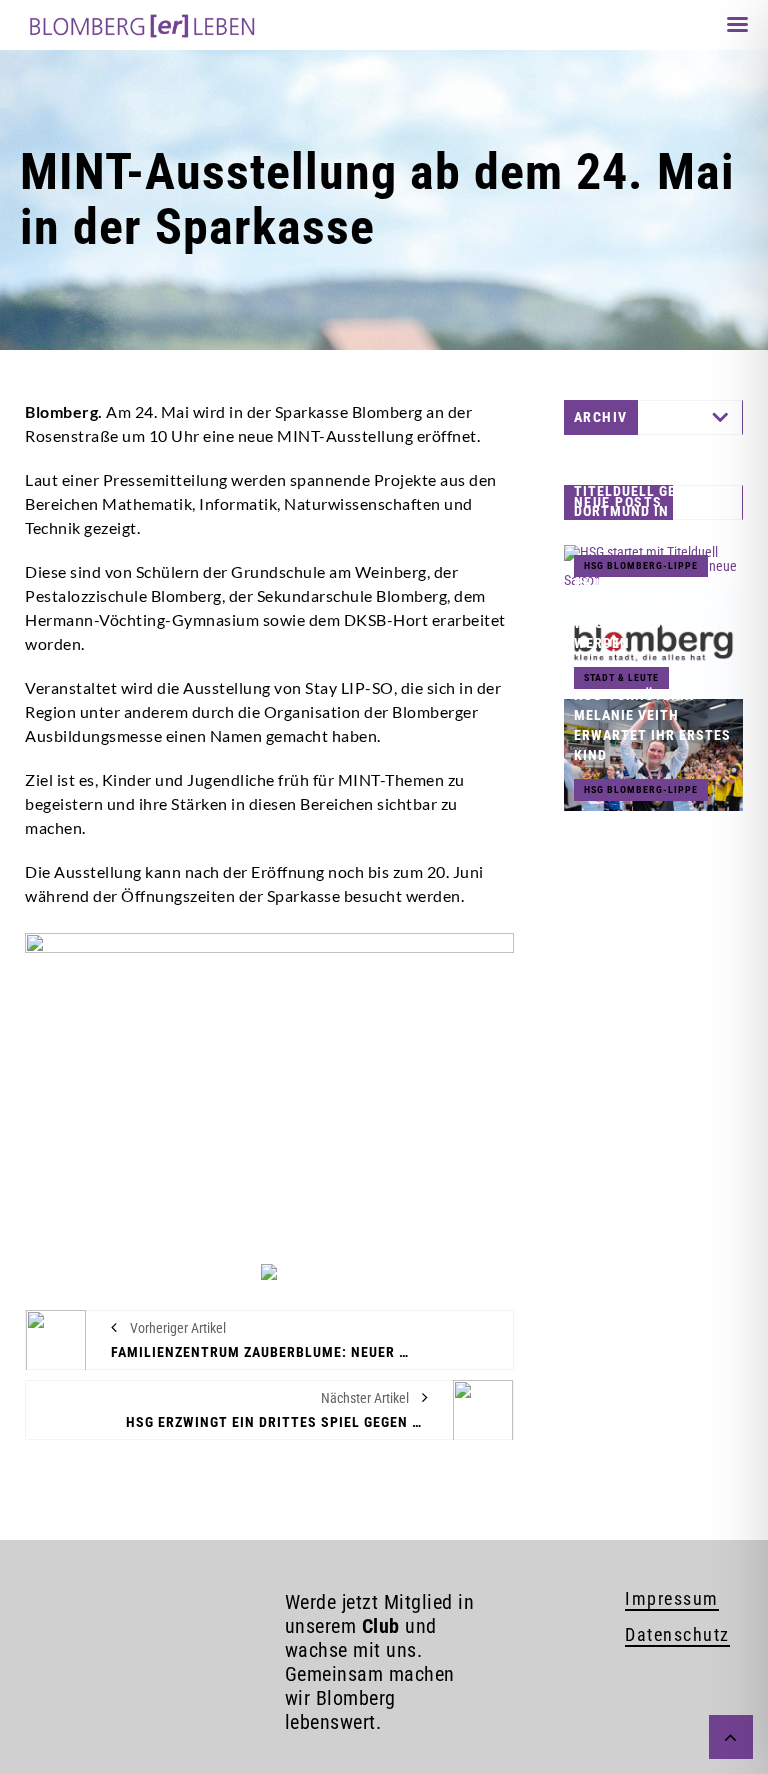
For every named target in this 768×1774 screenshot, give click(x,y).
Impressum (672, 1598)
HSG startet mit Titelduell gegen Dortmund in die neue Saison (638, 501)
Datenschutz (677, 1634)
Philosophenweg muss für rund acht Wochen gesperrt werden (649, 613)
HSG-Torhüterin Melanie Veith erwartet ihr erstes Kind (652, 725)
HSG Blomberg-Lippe (641, 789)
